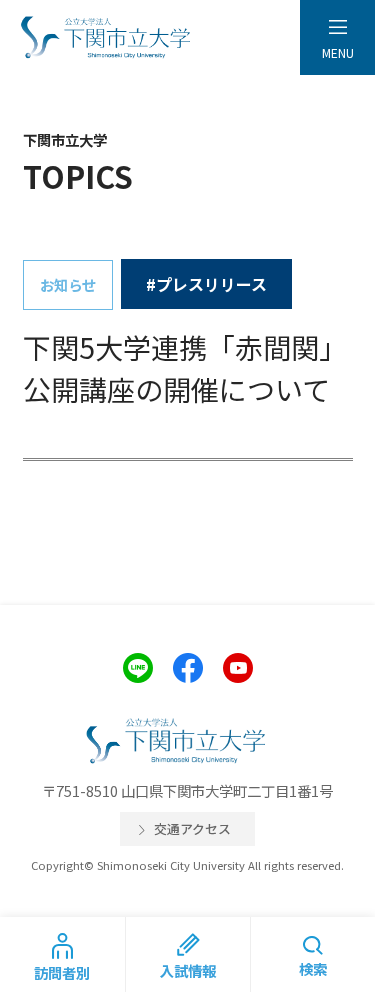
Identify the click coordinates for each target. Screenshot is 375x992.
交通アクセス (192, 828)
